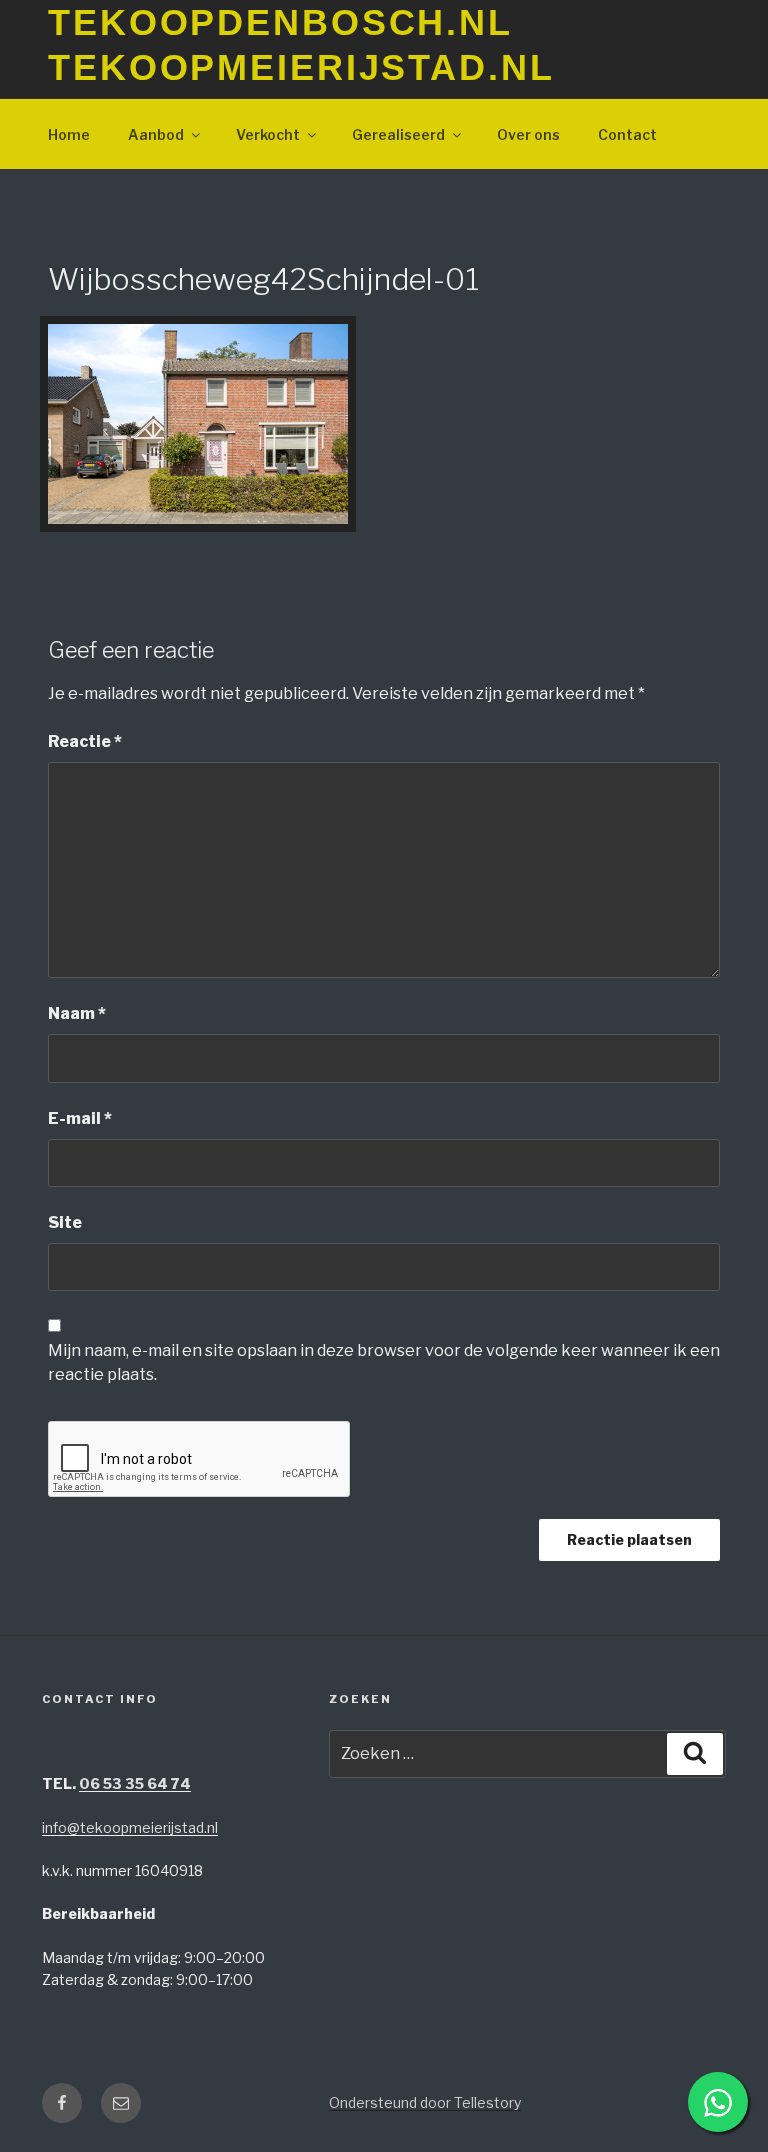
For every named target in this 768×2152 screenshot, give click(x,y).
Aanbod (156, 134)
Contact (627, 134)
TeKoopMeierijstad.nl (301, 67)
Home (69, 134)
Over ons (528, 134)
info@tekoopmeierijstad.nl (130, 1827)
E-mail (80, 1118)
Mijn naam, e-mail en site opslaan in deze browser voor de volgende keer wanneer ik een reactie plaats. (384, 1362)
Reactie (85, 741)
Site (65, 1222)
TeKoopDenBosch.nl (280, 22)
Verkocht (268, 134)
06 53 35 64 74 (135, 1783)
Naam (77, 1013)
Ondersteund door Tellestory (425, 2102)
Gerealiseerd (398, 134)
